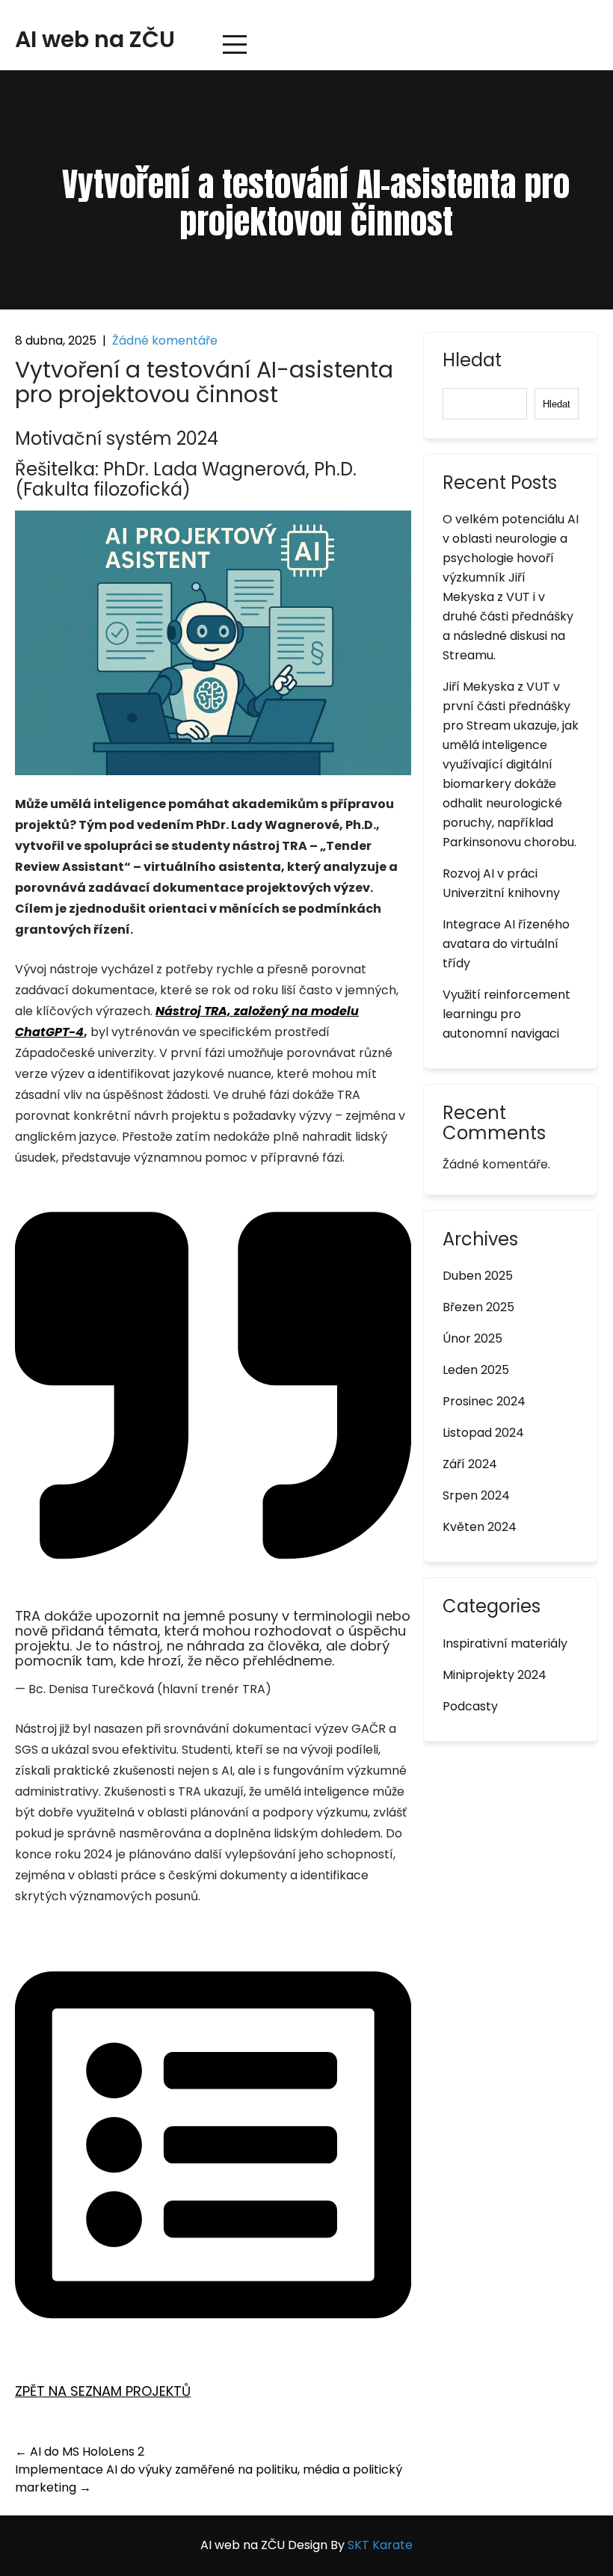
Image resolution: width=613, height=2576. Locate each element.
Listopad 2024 (483, 1433)
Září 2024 (470, 1464)
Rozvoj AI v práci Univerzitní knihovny (501, 883)
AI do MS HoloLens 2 (80, 2452)
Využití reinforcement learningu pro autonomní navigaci (506, 1014)
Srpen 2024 (476, 1495)
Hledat (472, 362)
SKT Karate (380, 2545)
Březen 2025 (478, 1307)
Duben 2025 (478, 1276)
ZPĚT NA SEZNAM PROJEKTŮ (103, 2391)
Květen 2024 (480, 1527)
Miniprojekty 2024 (495, 1675)
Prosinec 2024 (484, 1401)
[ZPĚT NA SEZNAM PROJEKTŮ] (213, 2339)
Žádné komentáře (165, 341)
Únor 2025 (472, 1338)
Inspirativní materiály (505, 1643)
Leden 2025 (476, 1370)
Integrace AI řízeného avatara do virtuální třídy (506, 944)
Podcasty (470, 1706)
